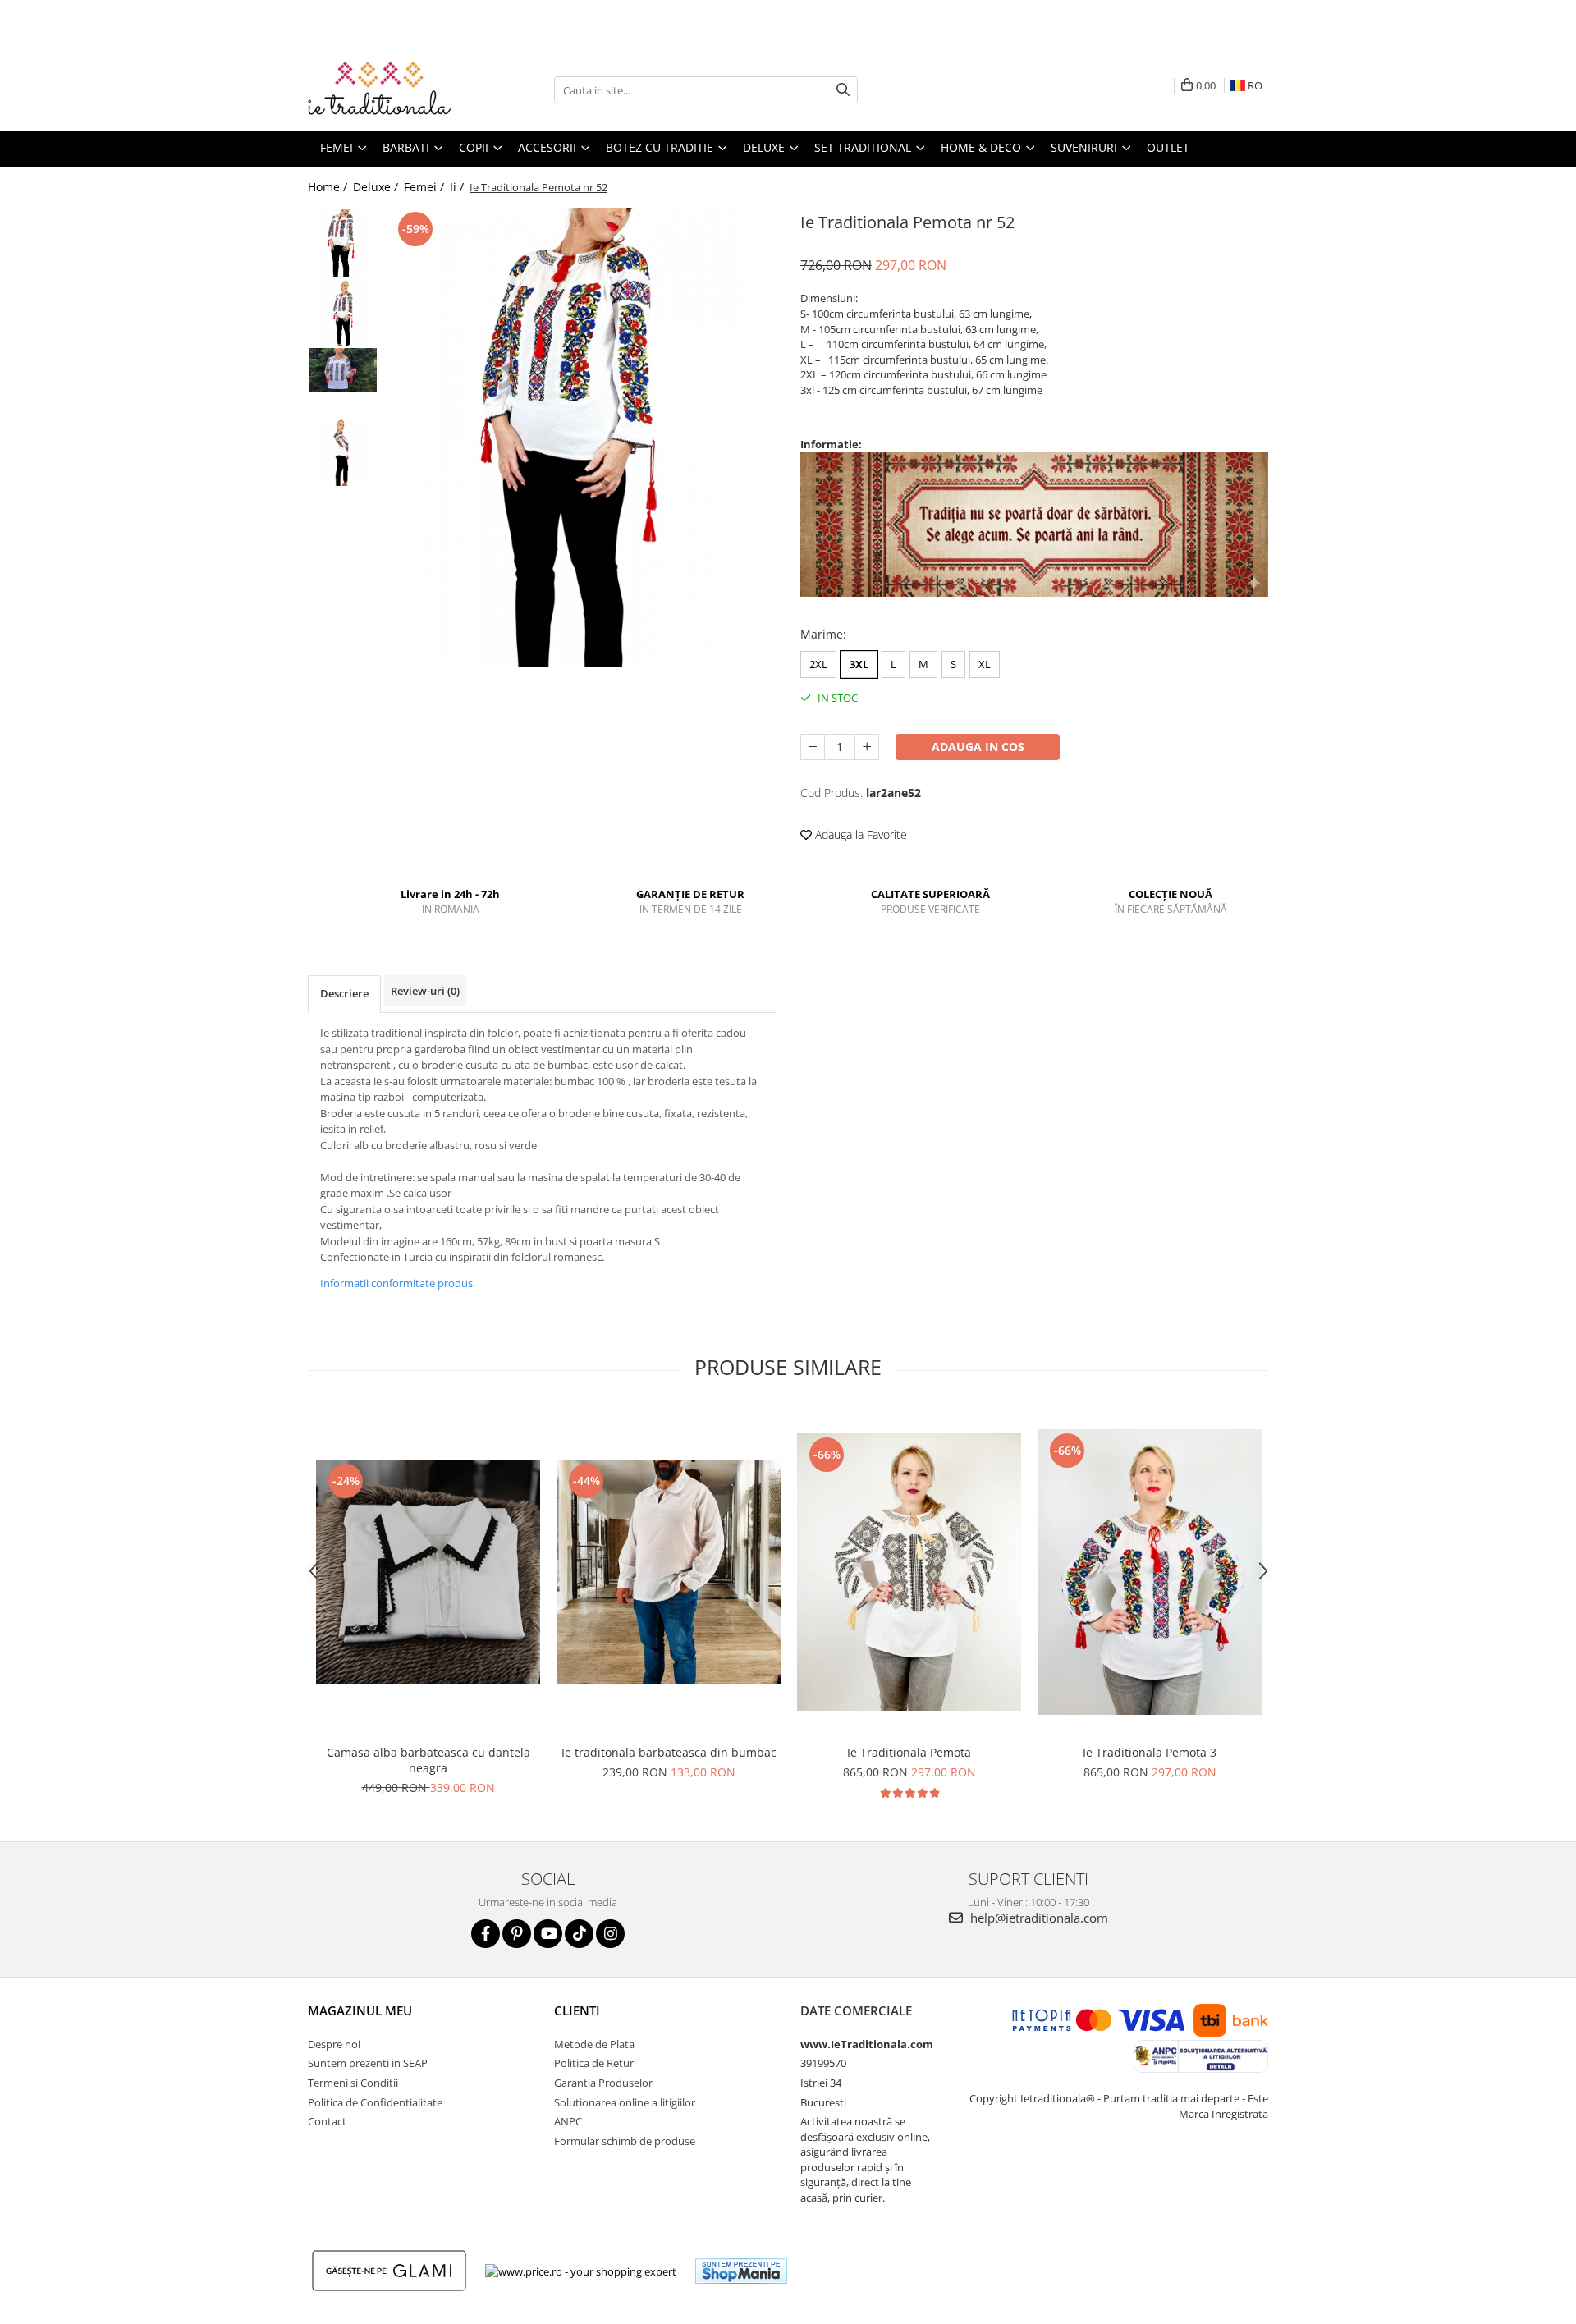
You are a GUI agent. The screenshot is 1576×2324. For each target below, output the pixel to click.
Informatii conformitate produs (396, 1283)
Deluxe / (377, 187)
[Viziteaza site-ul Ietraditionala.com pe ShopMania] (741, 2271)
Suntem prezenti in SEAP (368, 2063)
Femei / (426, 187)
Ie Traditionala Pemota (909, 1752)
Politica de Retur (594, 2063)
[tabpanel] (581, 438)
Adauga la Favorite (859, 834)
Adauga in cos (978, 747)
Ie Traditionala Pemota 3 (1150, 1752)
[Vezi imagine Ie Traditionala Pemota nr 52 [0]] (343, 243)
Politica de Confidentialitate (375, 2102)
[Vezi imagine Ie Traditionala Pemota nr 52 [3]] (343, 452)
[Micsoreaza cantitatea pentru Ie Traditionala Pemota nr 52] (813, 747)
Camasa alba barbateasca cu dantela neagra (428, 1760)
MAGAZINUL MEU (360, 2010)
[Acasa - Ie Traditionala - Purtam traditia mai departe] (390, 90)
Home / (329, 187)
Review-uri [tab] (425, 991)
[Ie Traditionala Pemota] (909, 1572)
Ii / (458, 187)
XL (985, 664)
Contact (327, 2121)
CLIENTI (577, 2010)
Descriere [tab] (344, 993)
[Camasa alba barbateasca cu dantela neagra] (428, 1572)
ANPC (568, 2121)
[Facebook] (486, 1934)
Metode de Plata (594, 2044)
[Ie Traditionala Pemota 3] (1150, 1572)
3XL (859, 664)
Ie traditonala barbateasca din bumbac (669, 1752)
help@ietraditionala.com (1038, 1918)
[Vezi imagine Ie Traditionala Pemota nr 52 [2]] (343, 371)
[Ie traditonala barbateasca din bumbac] (669, 1572)
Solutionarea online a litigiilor (625, 2102)
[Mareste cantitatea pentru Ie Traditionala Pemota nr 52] (867, 747)
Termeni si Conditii (353, 2083)
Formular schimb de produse (625, 2141)
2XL (818, 664)
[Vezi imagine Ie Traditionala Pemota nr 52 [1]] (343, 312)
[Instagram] (610, 1934)
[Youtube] (548, 1934)
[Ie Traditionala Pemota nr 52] (581, 438)
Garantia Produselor (603, 2083)
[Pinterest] (517, 1934)
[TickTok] (579, 1934)
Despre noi (334, 2044)
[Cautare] (843, 90)
